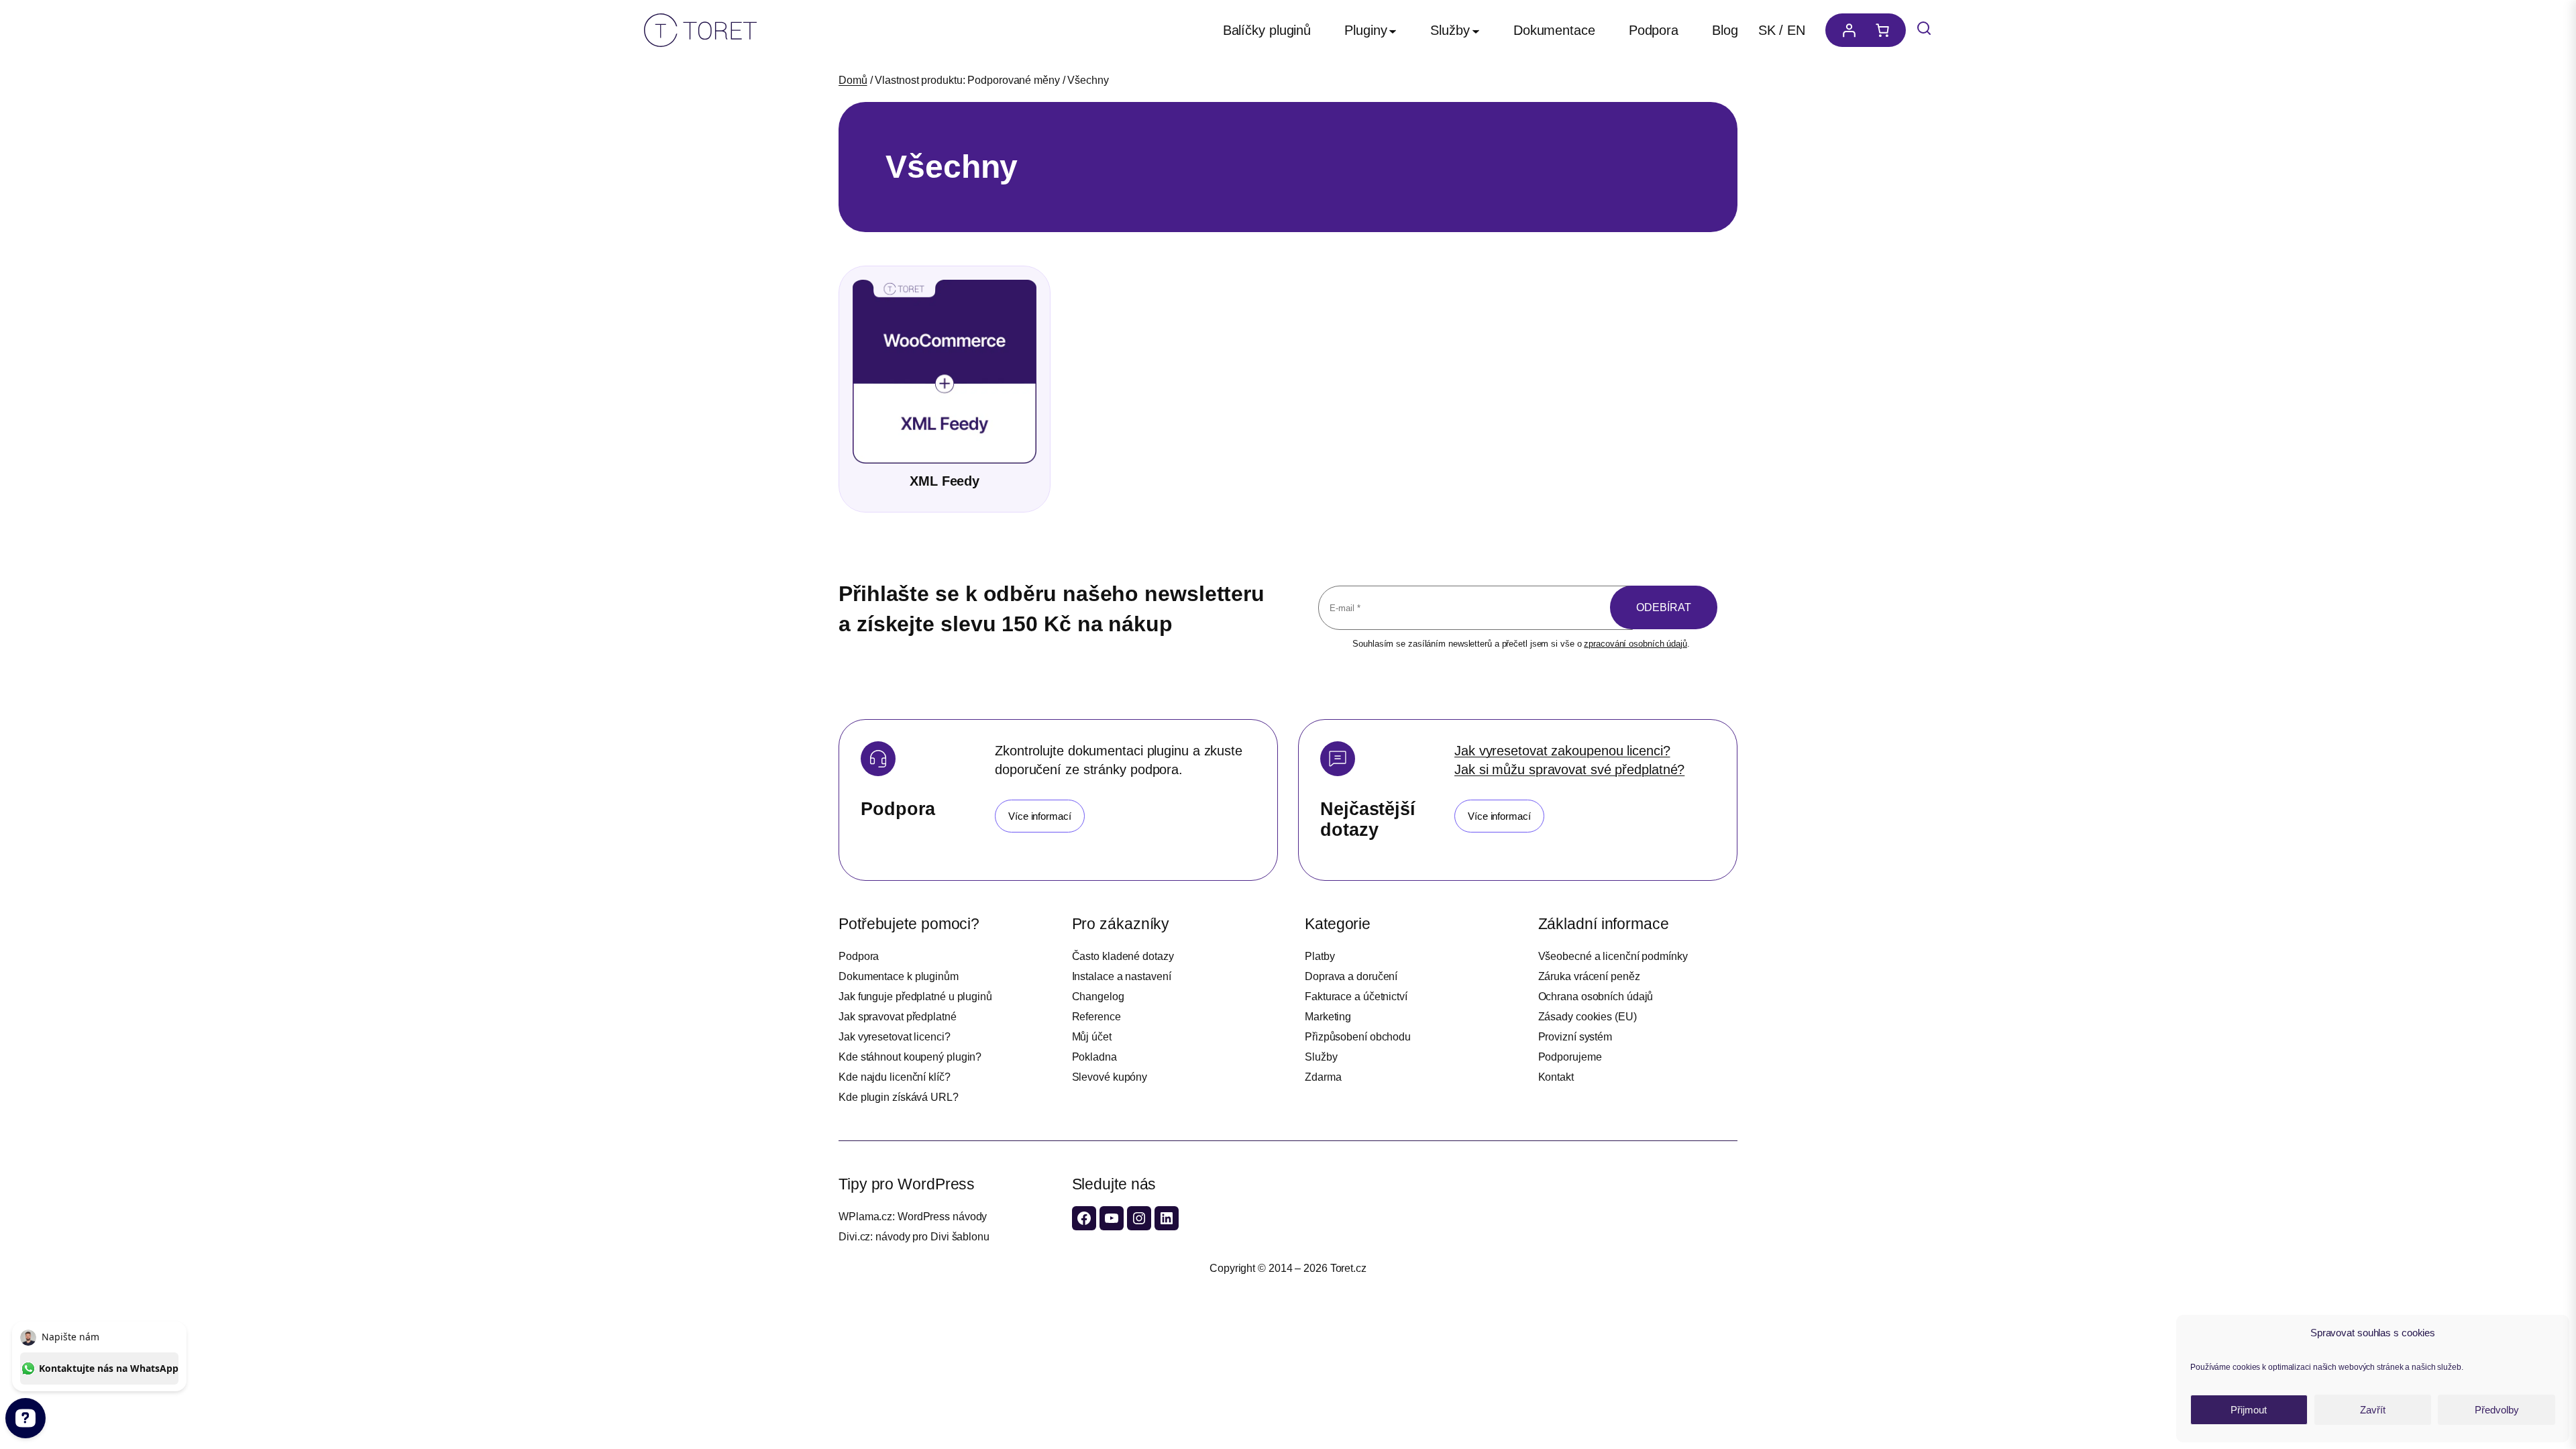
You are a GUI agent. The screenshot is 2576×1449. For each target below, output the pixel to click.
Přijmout (2249, 1410)
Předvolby (2497, 1410)
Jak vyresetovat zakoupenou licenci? (1562, 751)
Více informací (1040, 816)
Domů (853, 80)
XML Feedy (945, 481)
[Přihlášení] (1845, 30)
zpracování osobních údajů (1635, 644)
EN (1796, 30)
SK (1767, 30)
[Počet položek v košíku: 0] (1886, 30)
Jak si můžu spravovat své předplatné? (1569, 769)
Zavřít (2373, 1410)
